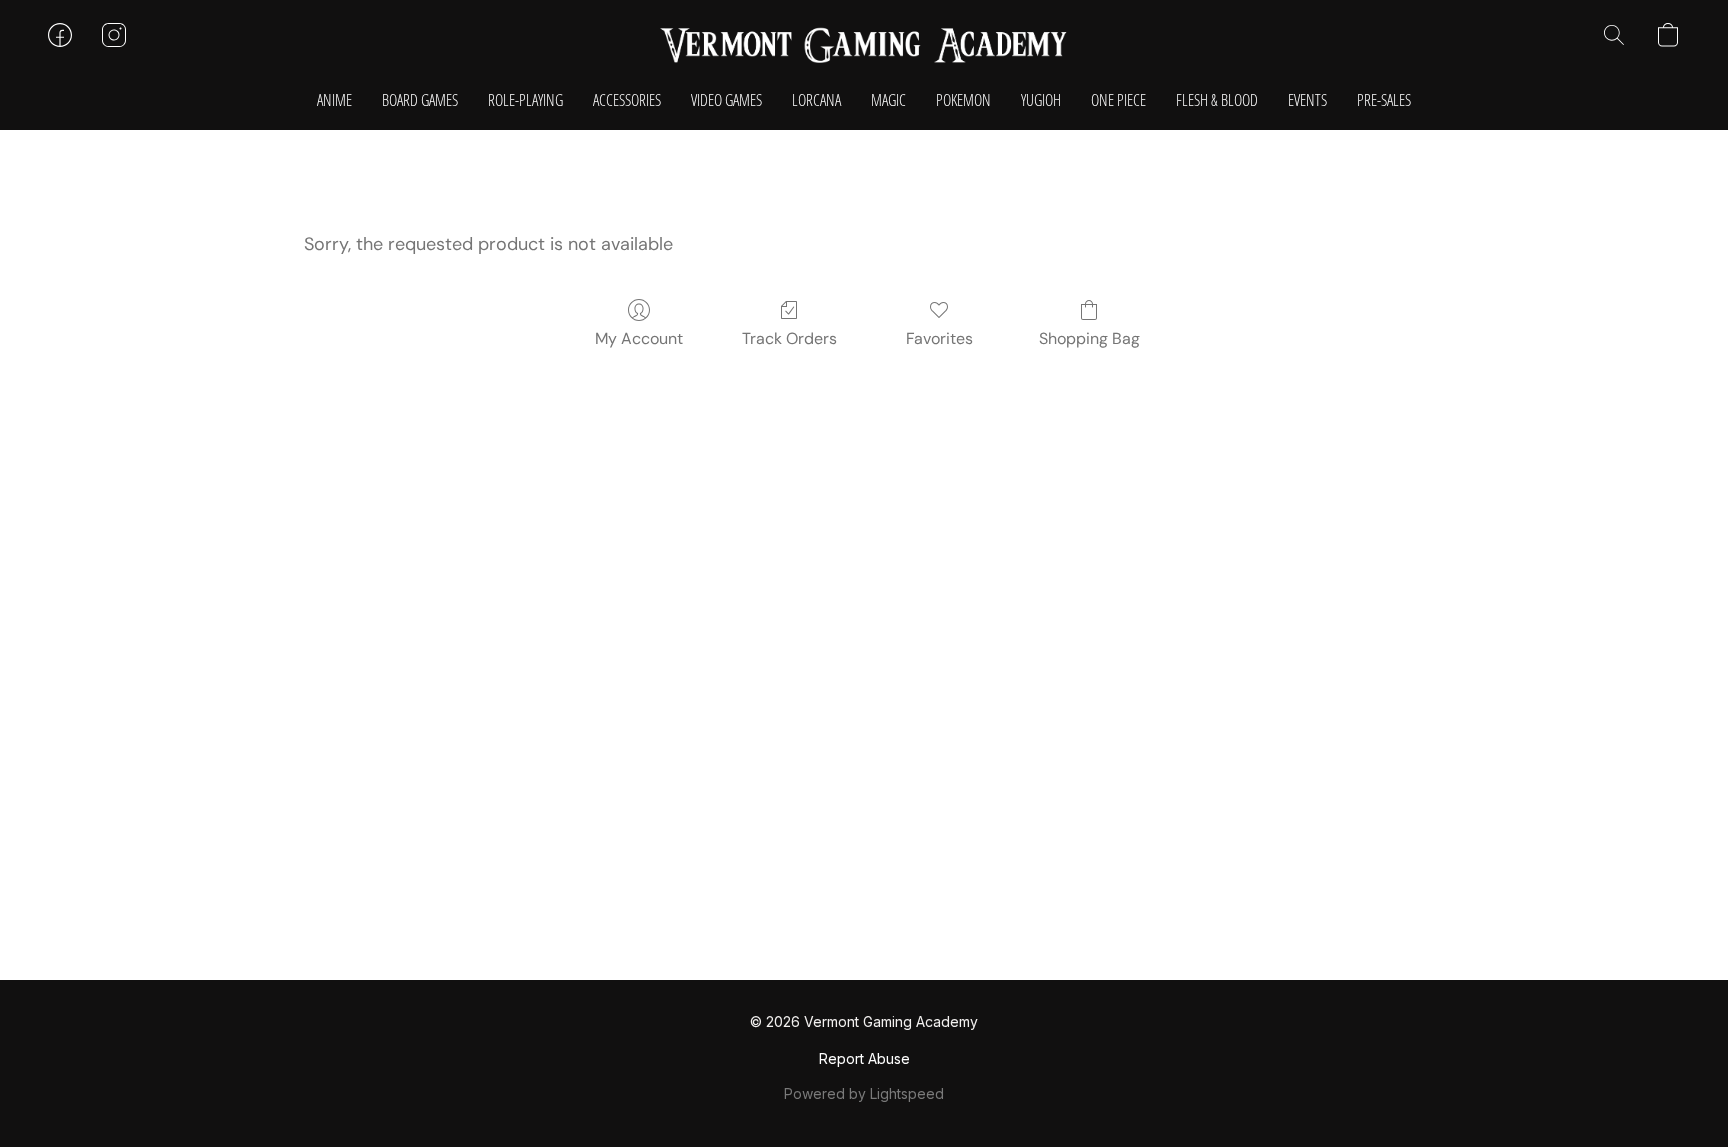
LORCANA (816, 100)
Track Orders (789, 338)
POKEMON (963, 100)
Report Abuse (864, 1058)
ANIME (334, 100)
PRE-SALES (1384, 100)
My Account (639, 338)
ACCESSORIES (627, 100)
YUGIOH (1041, 100)
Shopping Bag (1089, 338)
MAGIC (888, 100)
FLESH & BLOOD (1217, 100)
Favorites (939, 338)
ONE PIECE (1118, 100)
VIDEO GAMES (726, 100)
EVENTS (1307, 100)
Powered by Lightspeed (864, 1093)
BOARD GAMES (420, 100)
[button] (864, 45)
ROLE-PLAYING (525, 100)
